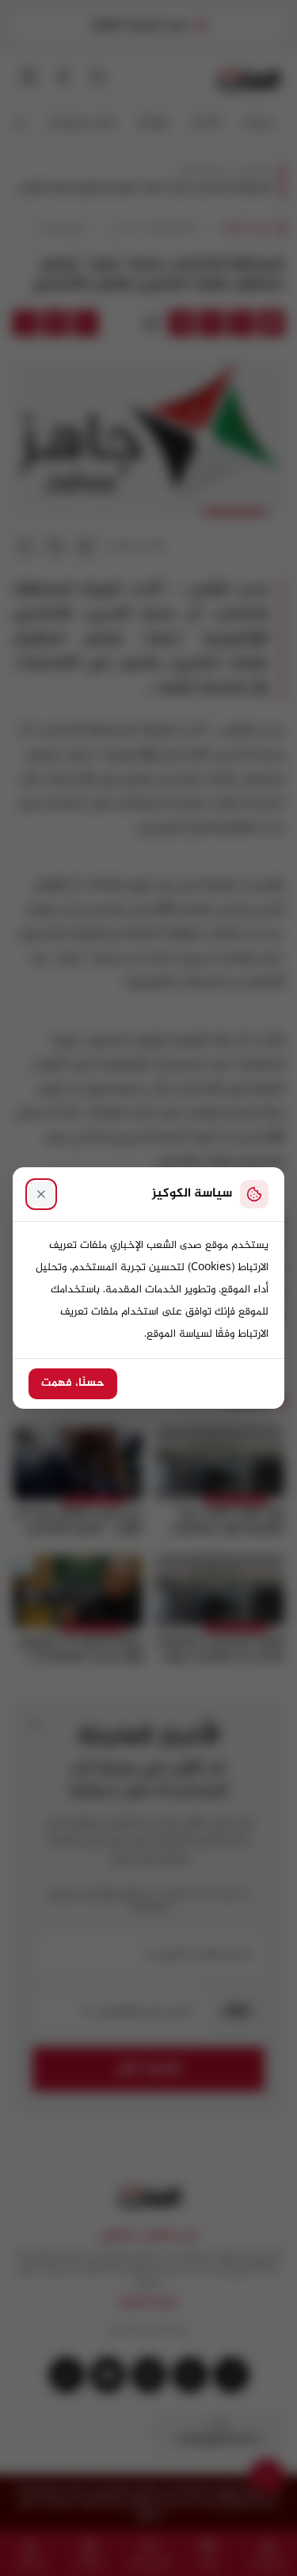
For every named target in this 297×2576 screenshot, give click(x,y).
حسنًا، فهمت (73, 1383)
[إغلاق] (41, 1194)
